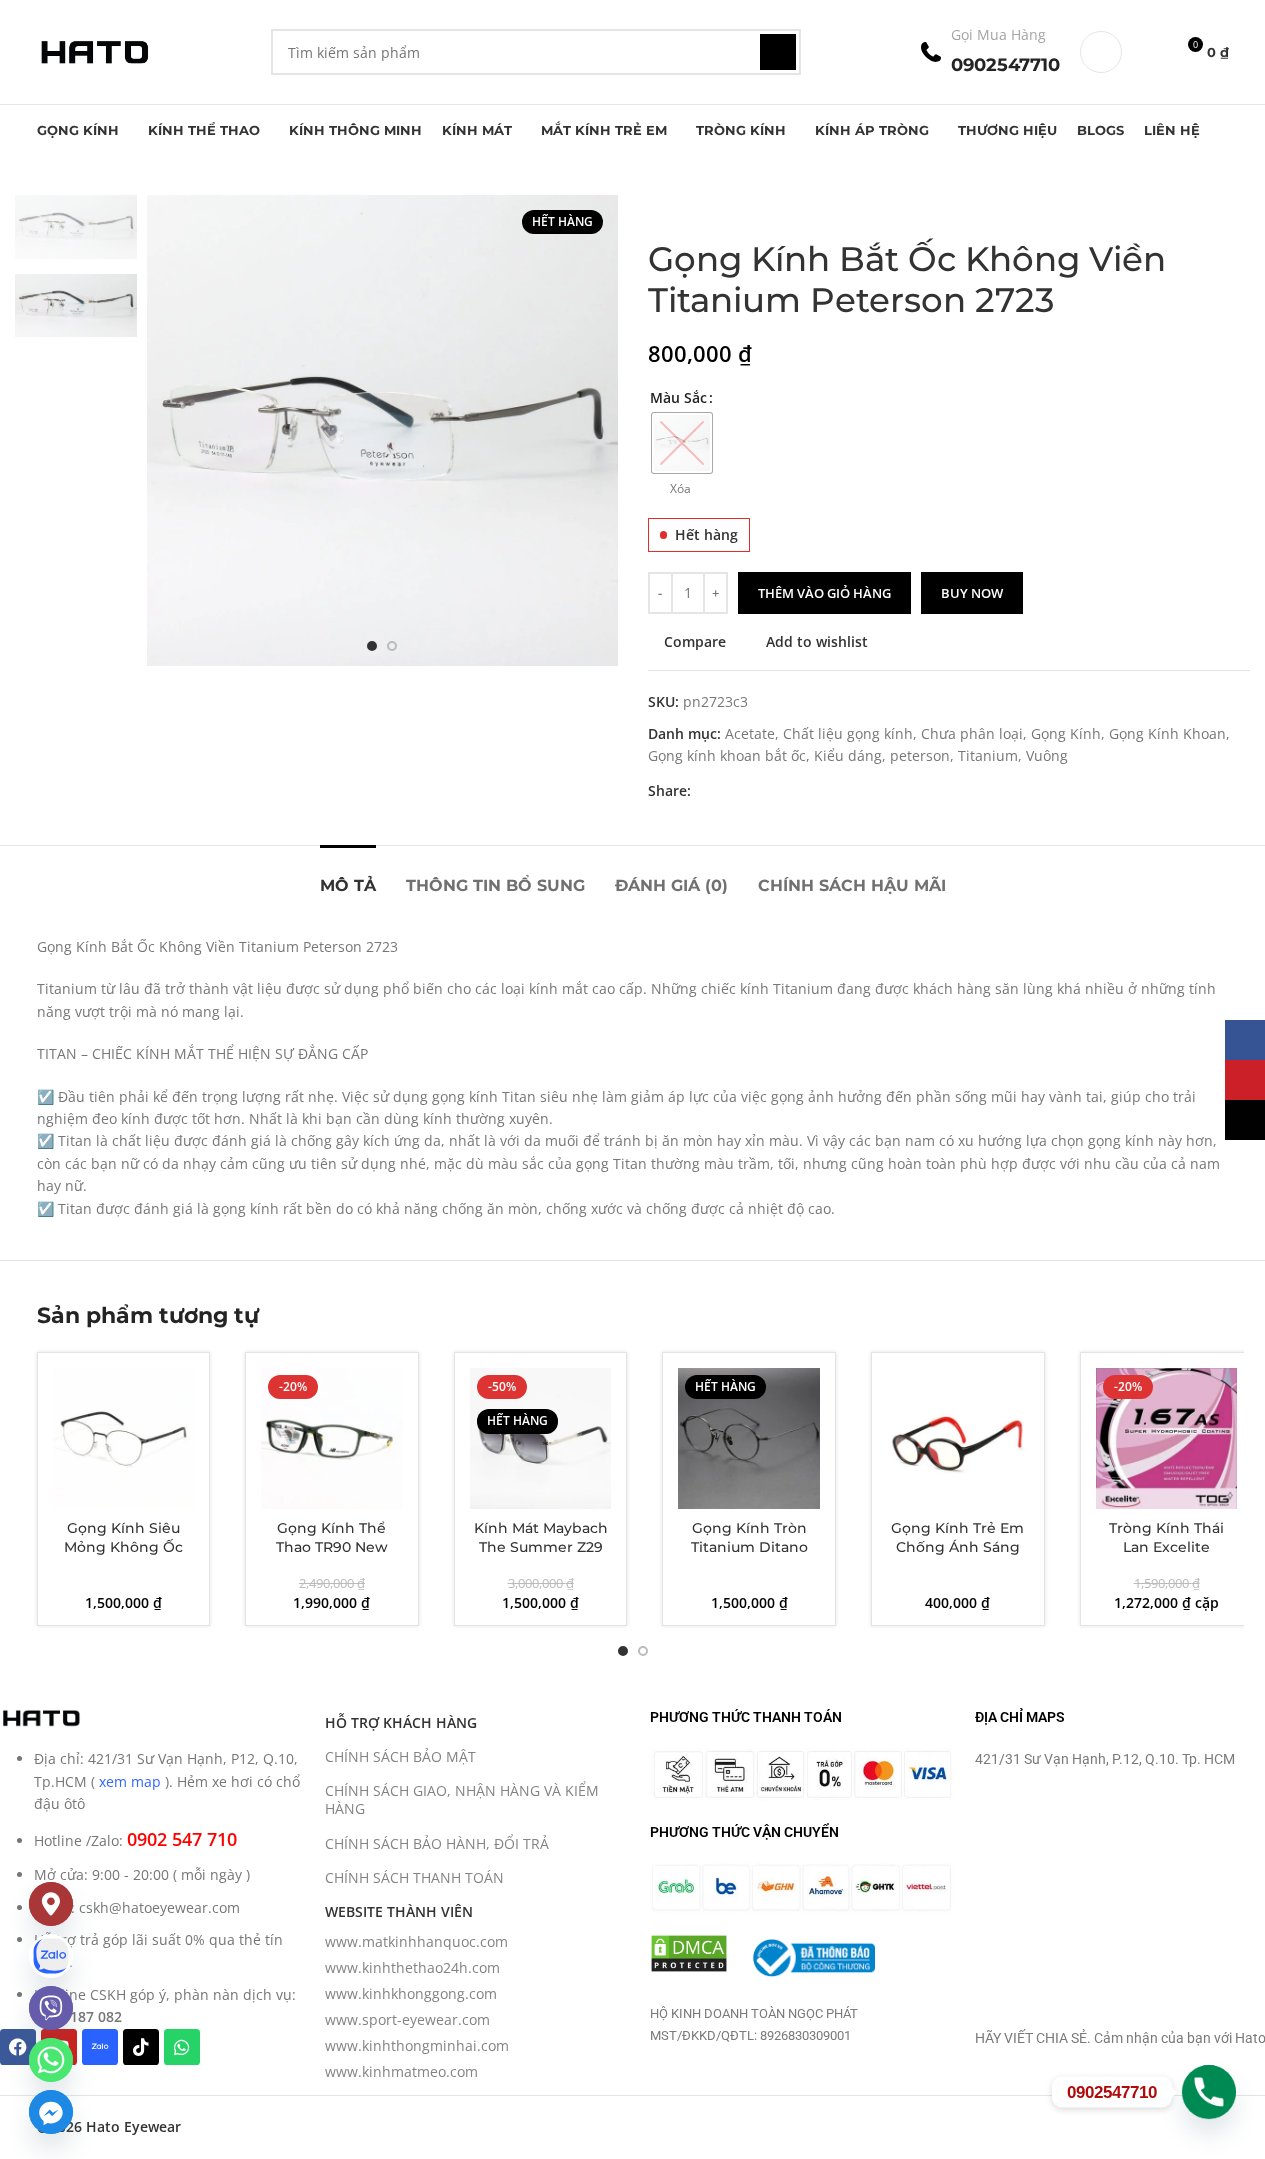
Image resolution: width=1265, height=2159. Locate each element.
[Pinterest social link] (751, 791)
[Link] (51, 1956)
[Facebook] (18, 2047)
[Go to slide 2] (392, 646)
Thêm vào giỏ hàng (824, 593)
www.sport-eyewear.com (407, 2019)
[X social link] (727, 791)
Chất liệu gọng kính (848, 733)
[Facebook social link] (703, 791)
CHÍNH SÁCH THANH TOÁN (414, 1877)
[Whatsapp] (182, 2047)
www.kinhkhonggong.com (411, 1993)
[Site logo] (94, 50)
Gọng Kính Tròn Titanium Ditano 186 (749, 1547)
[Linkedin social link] (775, 791)
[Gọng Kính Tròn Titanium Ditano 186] (749, 1439)
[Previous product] (660, 207)
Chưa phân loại (972, 733)
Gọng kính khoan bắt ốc (727, 755)
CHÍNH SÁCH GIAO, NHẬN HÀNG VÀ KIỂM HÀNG (462, 1799)
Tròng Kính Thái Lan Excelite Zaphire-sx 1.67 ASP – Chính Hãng (1167, 1557)
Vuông (1047, 755)
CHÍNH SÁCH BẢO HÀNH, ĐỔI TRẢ (437, 1843)
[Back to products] (684, 207)
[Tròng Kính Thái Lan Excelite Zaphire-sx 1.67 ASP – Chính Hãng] (1167, 1439)
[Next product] (708, 207)
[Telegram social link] (799, 791)
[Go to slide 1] (372, 646)
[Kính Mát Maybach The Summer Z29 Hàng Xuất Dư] (541, 1439)
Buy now (972, 593)
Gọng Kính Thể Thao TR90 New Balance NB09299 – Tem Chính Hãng (331, 1557)
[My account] (1101, 52)
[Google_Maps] (51, 1904)
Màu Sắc (678, 397)
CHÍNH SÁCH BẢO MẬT (400, 1756)
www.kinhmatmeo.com (401, 2071)
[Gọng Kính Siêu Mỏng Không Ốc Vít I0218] (124, 1439)
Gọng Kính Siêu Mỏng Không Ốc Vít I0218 (123, 1547)
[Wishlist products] (1150, 52)
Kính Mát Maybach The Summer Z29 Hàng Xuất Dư (541, 1547)
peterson (920, 755)
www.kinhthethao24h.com (412, 1967)
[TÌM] (778, 52)
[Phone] (1209, 2092)
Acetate (750, 733)
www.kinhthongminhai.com (417, 2045)
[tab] (348, 875)
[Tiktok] (141, 2047)
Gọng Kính (1066, 733)
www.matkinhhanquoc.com (416, 1941)
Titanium (988, 755)
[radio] (682, 443)
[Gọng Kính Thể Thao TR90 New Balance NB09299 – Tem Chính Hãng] (332, 1439)
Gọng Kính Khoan (1167, 733)
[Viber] (51, 2008)
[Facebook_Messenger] (51, 2112)
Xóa (680, 489)
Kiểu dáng (848, 755)
